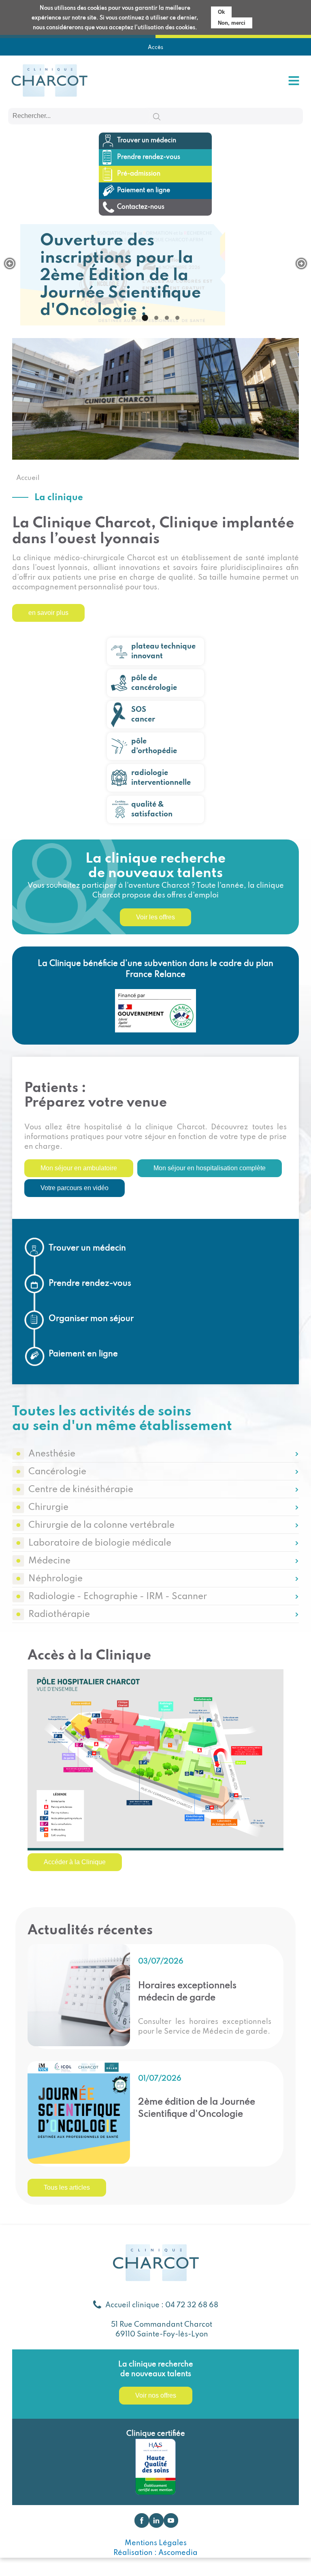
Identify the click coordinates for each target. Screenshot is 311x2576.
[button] (10, 263)
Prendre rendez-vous (149, 157)
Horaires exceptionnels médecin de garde (187, 1992)
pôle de (154, 683)
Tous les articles (67, 2187)
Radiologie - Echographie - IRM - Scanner (118, 1597)
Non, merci (232, 23)
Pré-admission (139, 174)
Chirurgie (48, 1507)
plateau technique (163, 651)
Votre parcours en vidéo (75, 1188)
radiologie (161, 778)
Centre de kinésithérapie (81, 1490)
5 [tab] (177, 318)
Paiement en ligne (144, 191)
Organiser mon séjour (91, 1319)
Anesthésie (52, 1454)
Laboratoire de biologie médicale (100, 1543)
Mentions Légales (156, 2543)
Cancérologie (57, 1472)
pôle (154, 746)
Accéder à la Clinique (75, 1862)
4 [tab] (167, 318)
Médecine (49, 1561)
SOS (143, 715)
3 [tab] (156, 318)
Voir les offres (155, 917)
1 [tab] (134, 318)
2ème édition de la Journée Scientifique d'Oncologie (197, 2108)
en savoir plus (48, 613)
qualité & (152, 809)
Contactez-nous (141, 207)
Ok (221, 12)
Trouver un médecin (147, 141)
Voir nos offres (156, 2395)
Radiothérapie (59, 1615)
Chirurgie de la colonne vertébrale (101, 1525)
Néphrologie (55, 1579)
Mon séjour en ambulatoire (79, 1168)
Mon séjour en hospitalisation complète (210, 1168)
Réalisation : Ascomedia (155, 2553)
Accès (155, 48)
